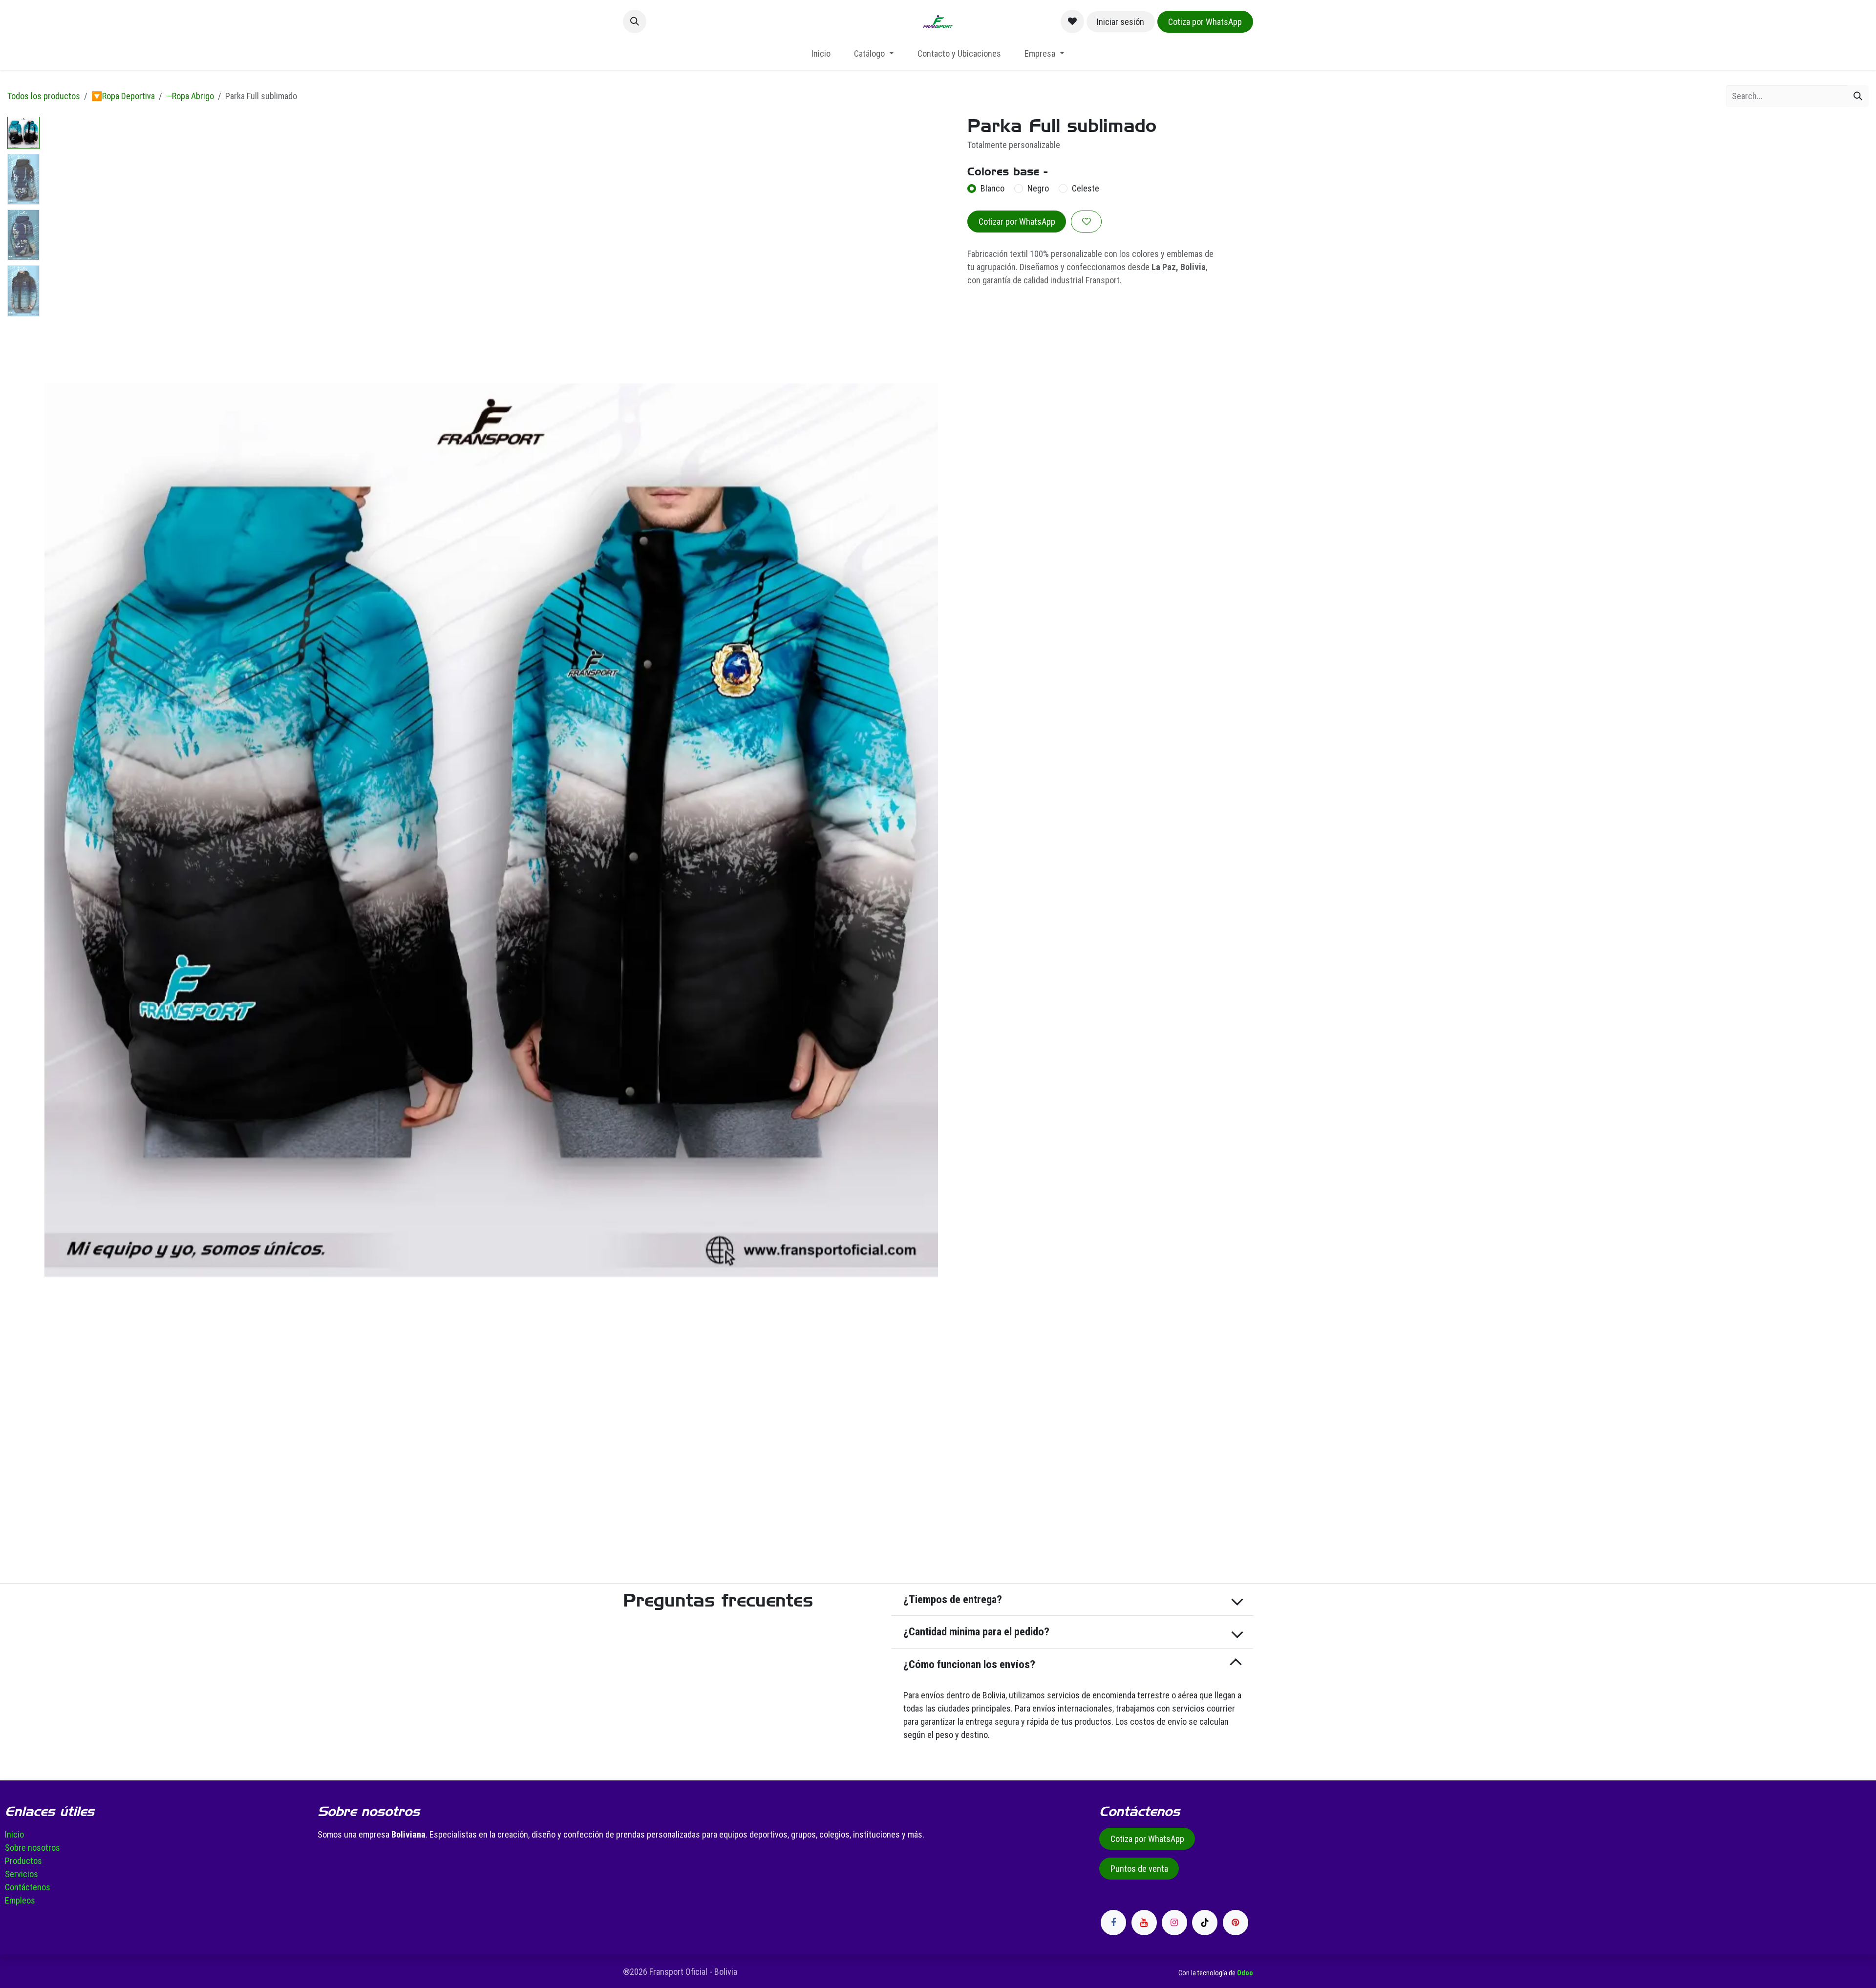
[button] (635, 21)
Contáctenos (28, 1887)
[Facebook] (1113, 1923)
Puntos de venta (1139, 1869)
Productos (23, 1861)
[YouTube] (1144, 1923)
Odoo (1245, 1973)
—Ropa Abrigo (190, 96)
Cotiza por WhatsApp (1205, 22)
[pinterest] (1236, 1923)
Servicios (21, 1874)
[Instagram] (1174, 1923)
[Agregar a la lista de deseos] (1086, 222)
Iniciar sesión (1120, 22)
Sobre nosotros (32, 1848)
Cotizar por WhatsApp (1017, 222)
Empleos (20, 1900)
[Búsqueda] (1858, 96)
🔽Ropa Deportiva (123, 96)
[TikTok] (1205, 1923)
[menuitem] (821, 53)
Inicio (14, 1834)
